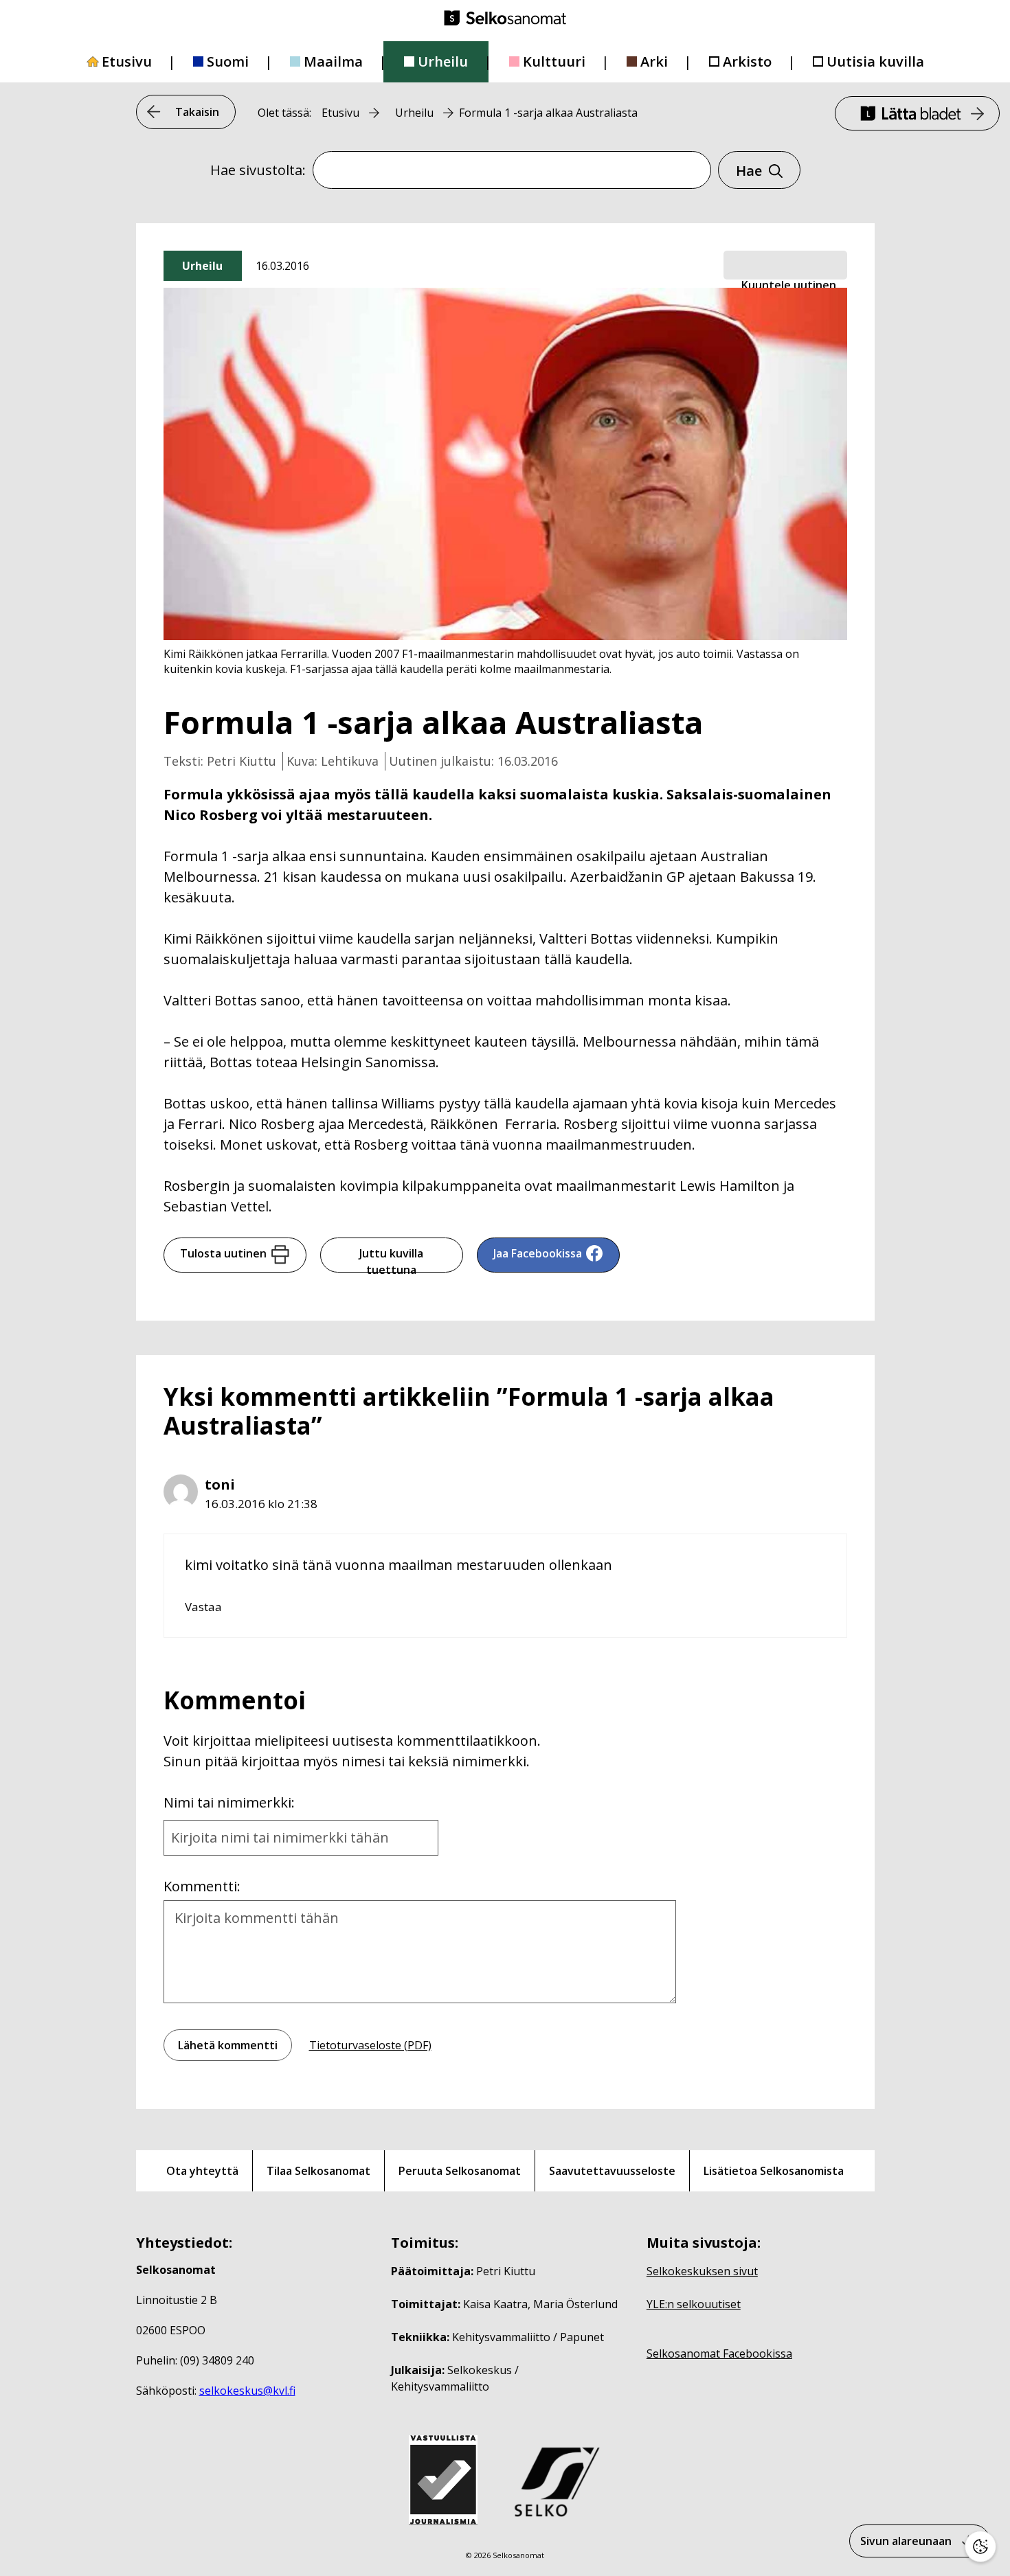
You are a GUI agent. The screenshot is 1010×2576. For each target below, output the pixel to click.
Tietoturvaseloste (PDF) (370, 2045)
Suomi (228, 61)
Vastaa (203, 1607)
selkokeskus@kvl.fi (247, 2391)
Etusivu (127, 61)
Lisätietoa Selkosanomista (774, 2171)
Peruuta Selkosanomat (460, 2171)
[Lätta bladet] (917, 113)
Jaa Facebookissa (538, 1253)
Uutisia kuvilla (875, 61)
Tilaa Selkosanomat (318, 2171)
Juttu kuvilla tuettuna (391, 1259)
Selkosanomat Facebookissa (719, 2353)
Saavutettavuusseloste (612, 2171)
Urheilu (443, 61)
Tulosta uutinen (223, 1253)
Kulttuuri (554, 61)
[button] (785, 266)
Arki (654, 61)
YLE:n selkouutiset (694, 2304)
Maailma (333, 61)
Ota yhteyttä (202, 2171)
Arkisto (747, 61)
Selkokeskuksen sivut (702, 2271)
